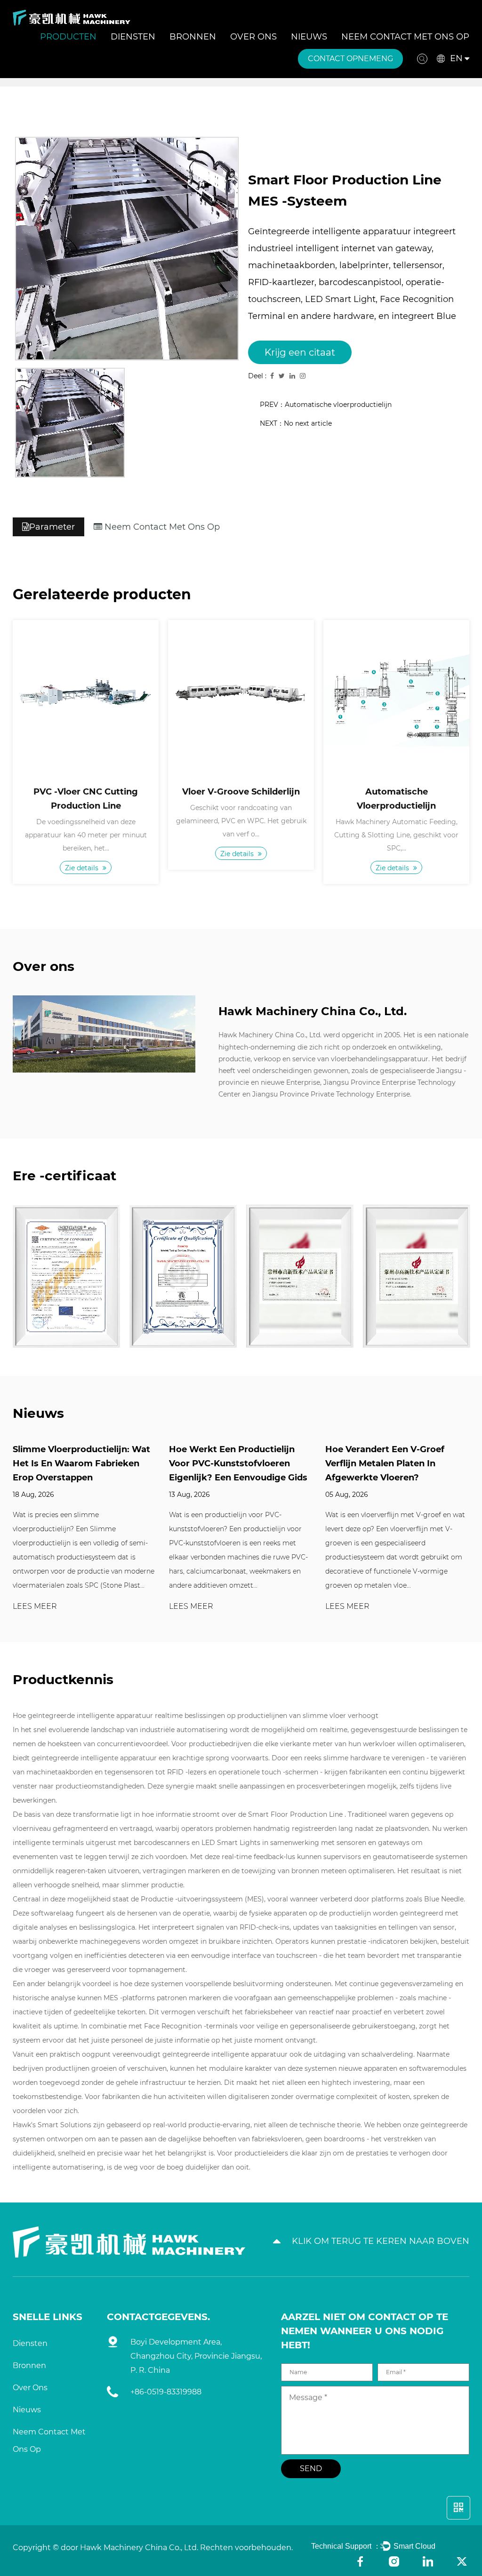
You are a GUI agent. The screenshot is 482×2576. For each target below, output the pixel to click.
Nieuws (309, 37)
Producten (68, 37)
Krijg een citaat (300, 352)
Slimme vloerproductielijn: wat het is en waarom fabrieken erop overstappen (81, 1463)
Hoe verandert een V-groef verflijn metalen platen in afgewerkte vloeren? (385, 1463)
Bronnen (193, 37)
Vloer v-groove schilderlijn (241, 792)
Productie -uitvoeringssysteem (193, 1899)
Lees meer (35, 1607)
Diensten (133, 37)
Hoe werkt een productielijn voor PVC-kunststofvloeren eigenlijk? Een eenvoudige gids (238, 1463)
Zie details (83, 867)
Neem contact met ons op (405, 37)
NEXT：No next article (296, 423)
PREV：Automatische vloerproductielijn (326, 405)
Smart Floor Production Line (296, 1814)
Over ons (253, 37)
